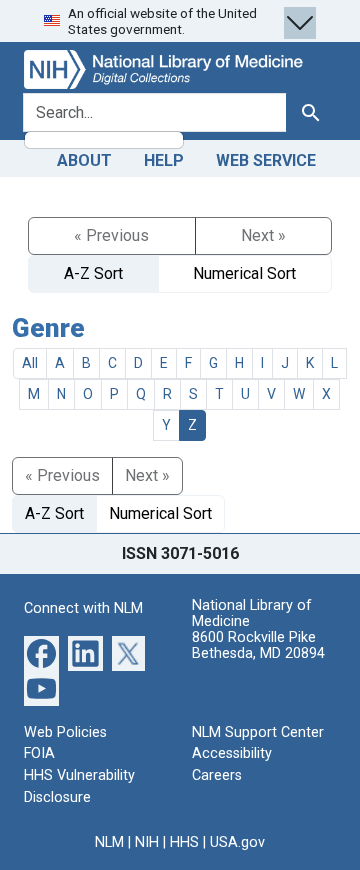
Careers (217, 775)
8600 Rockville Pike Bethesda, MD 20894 (258, 645)
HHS (184, 842)
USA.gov (237, 842)
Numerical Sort (244, 273)
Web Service (266, 160)
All (30, 363)
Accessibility (232, 753)
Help (164, 160)
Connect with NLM (83, 608)
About (84, 160)
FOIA (39, 753)
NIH (147, 842)
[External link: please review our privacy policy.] (41, 652)
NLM (109, 842)
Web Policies (65, 732)
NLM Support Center (258, 732)
